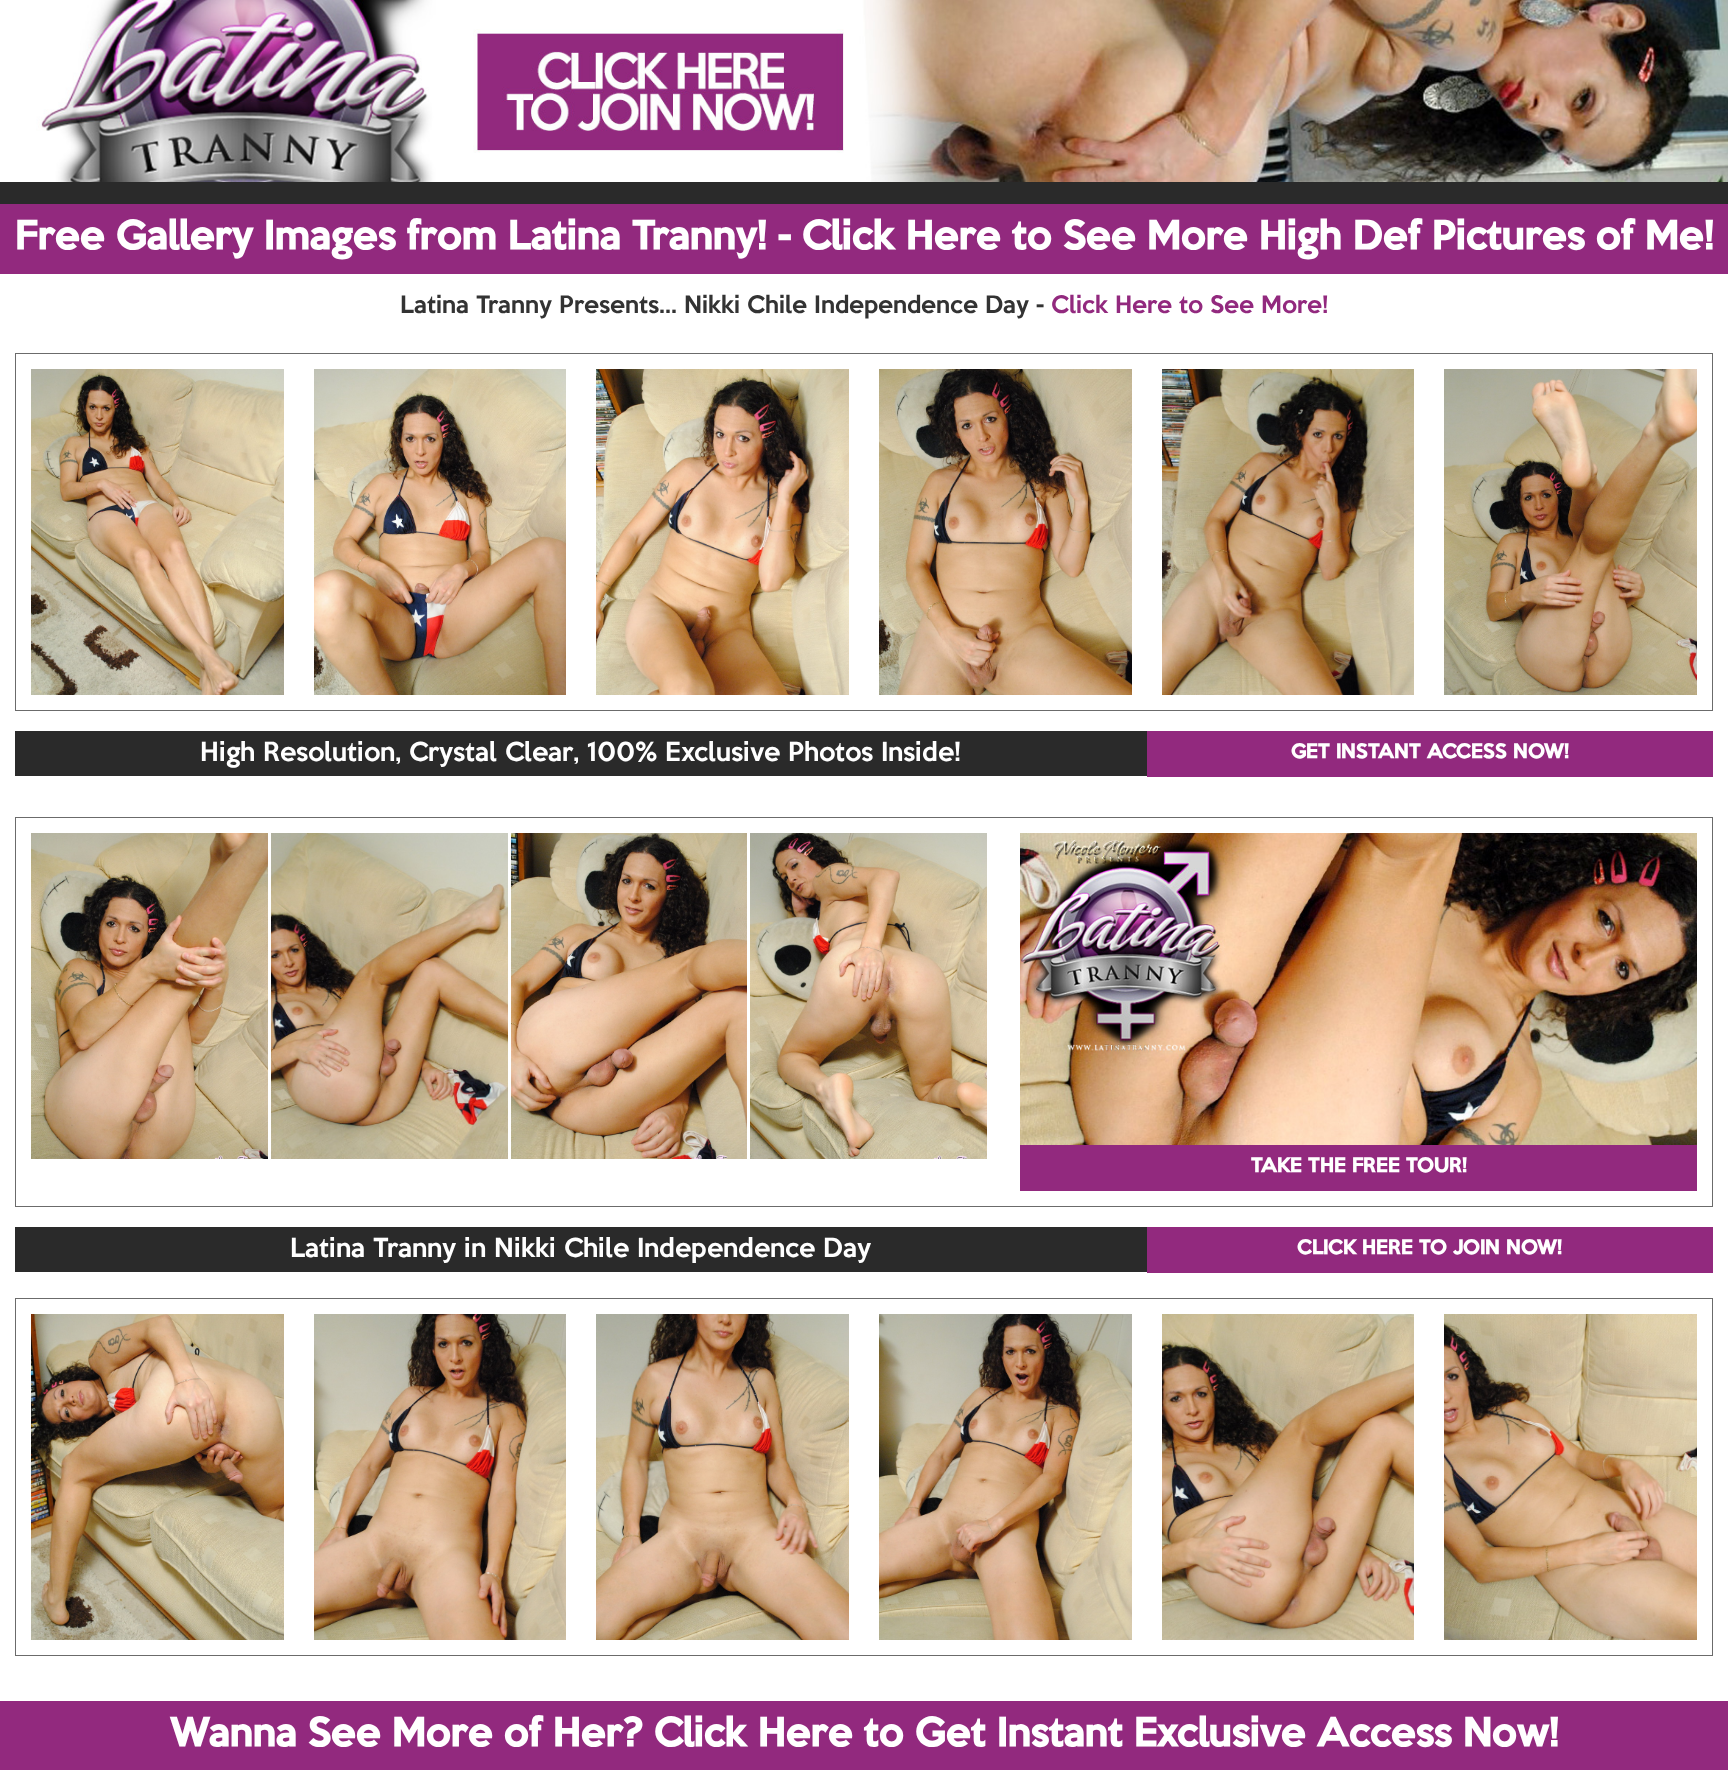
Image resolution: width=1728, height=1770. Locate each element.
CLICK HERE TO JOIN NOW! (1429, 1249)
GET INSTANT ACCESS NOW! (1430, 753)
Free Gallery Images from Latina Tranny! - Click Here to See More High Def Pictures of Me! (864, 238)
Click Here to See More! (1189, 306)
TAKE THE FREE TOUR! (1359, 1167)
